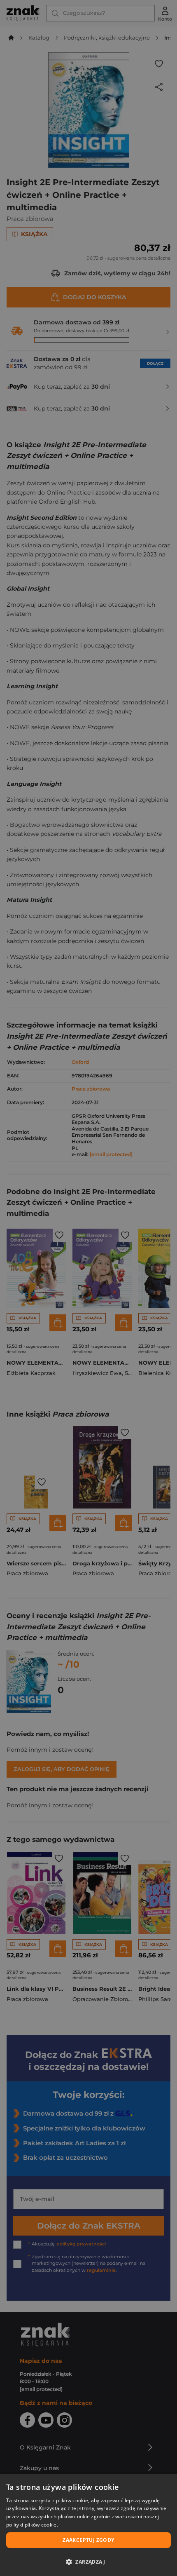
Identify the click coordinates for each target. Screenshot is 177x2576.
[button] (88, 2562)
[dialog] (88, 2525)
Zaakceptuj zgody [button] (88, 2540)
